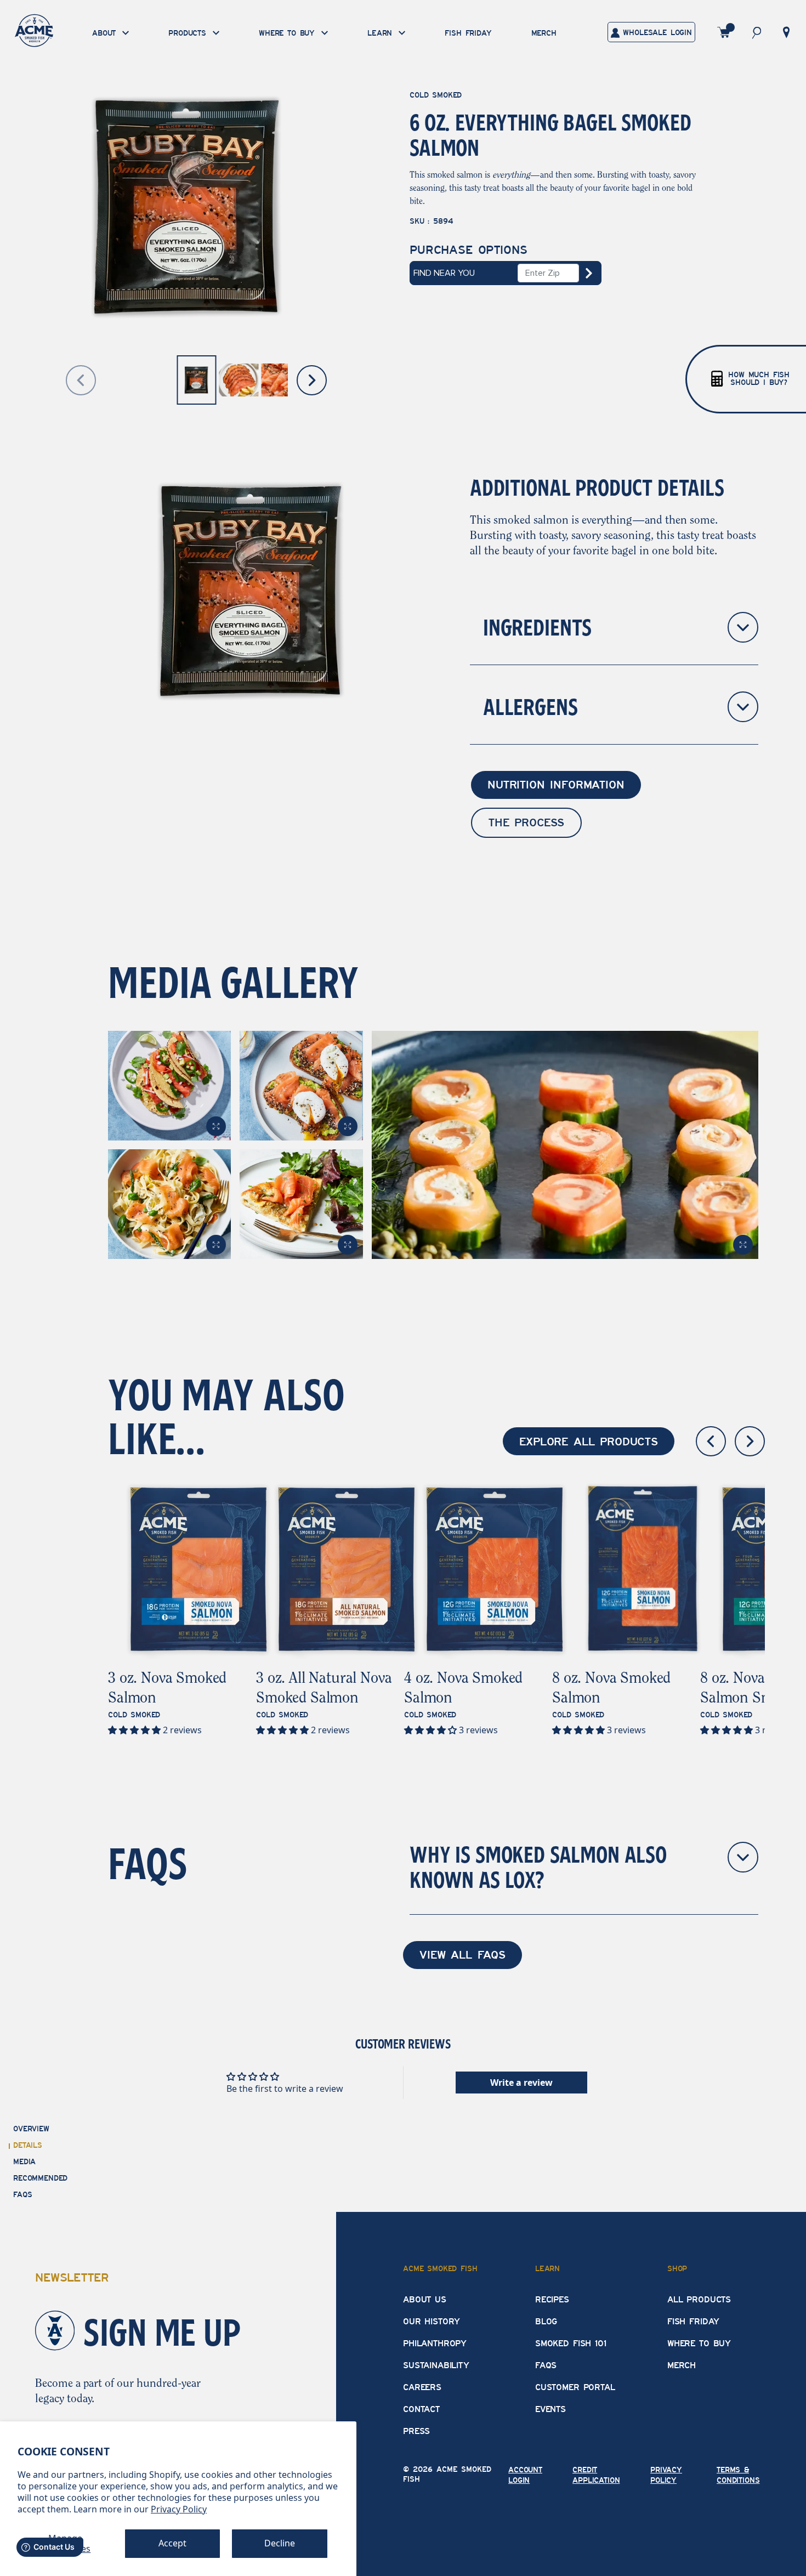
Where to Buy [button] (289, 34)
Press (416, 2431)
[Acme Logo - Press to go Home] (34, 30)
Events (550, 2409)
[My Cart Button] (724, 32)
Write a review (521, 2083)
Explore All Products (589, 1442)
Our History (432, 2322)
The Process (526, 822)
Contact (421, 2409)
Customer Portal (575, 2387)
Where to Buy (699, 2344)
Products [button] (189, 34)
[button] (757, 32)
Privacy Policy (179, 2509)
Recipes (552, 2300)
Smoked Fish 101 (571, 2344)
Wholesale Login (656, 33)
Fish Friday (468, 33)
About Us (425, 2300)
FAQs (546, 2365)
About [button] (106, 34)
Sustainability (436, 2365)
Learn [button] (382, 34)
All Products (699, 2300)
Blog (546, 2322)
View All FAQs (462, 1955)
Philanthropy (435, 2344)
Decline (280, 2543)
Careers (422, 2387)
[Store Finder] (786, 31)
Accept (172, 2543)
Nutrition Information (556, 785)
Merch (544, 33)
